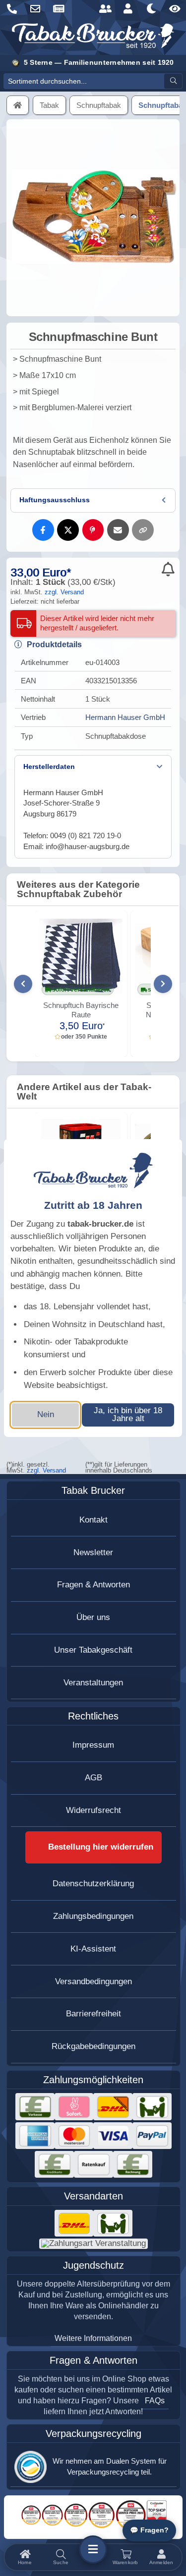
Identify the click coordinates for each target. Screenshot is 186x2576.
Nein (46, 1414)
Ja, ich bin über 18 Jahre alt (128, 1415)
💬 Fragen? (149, 2530)
